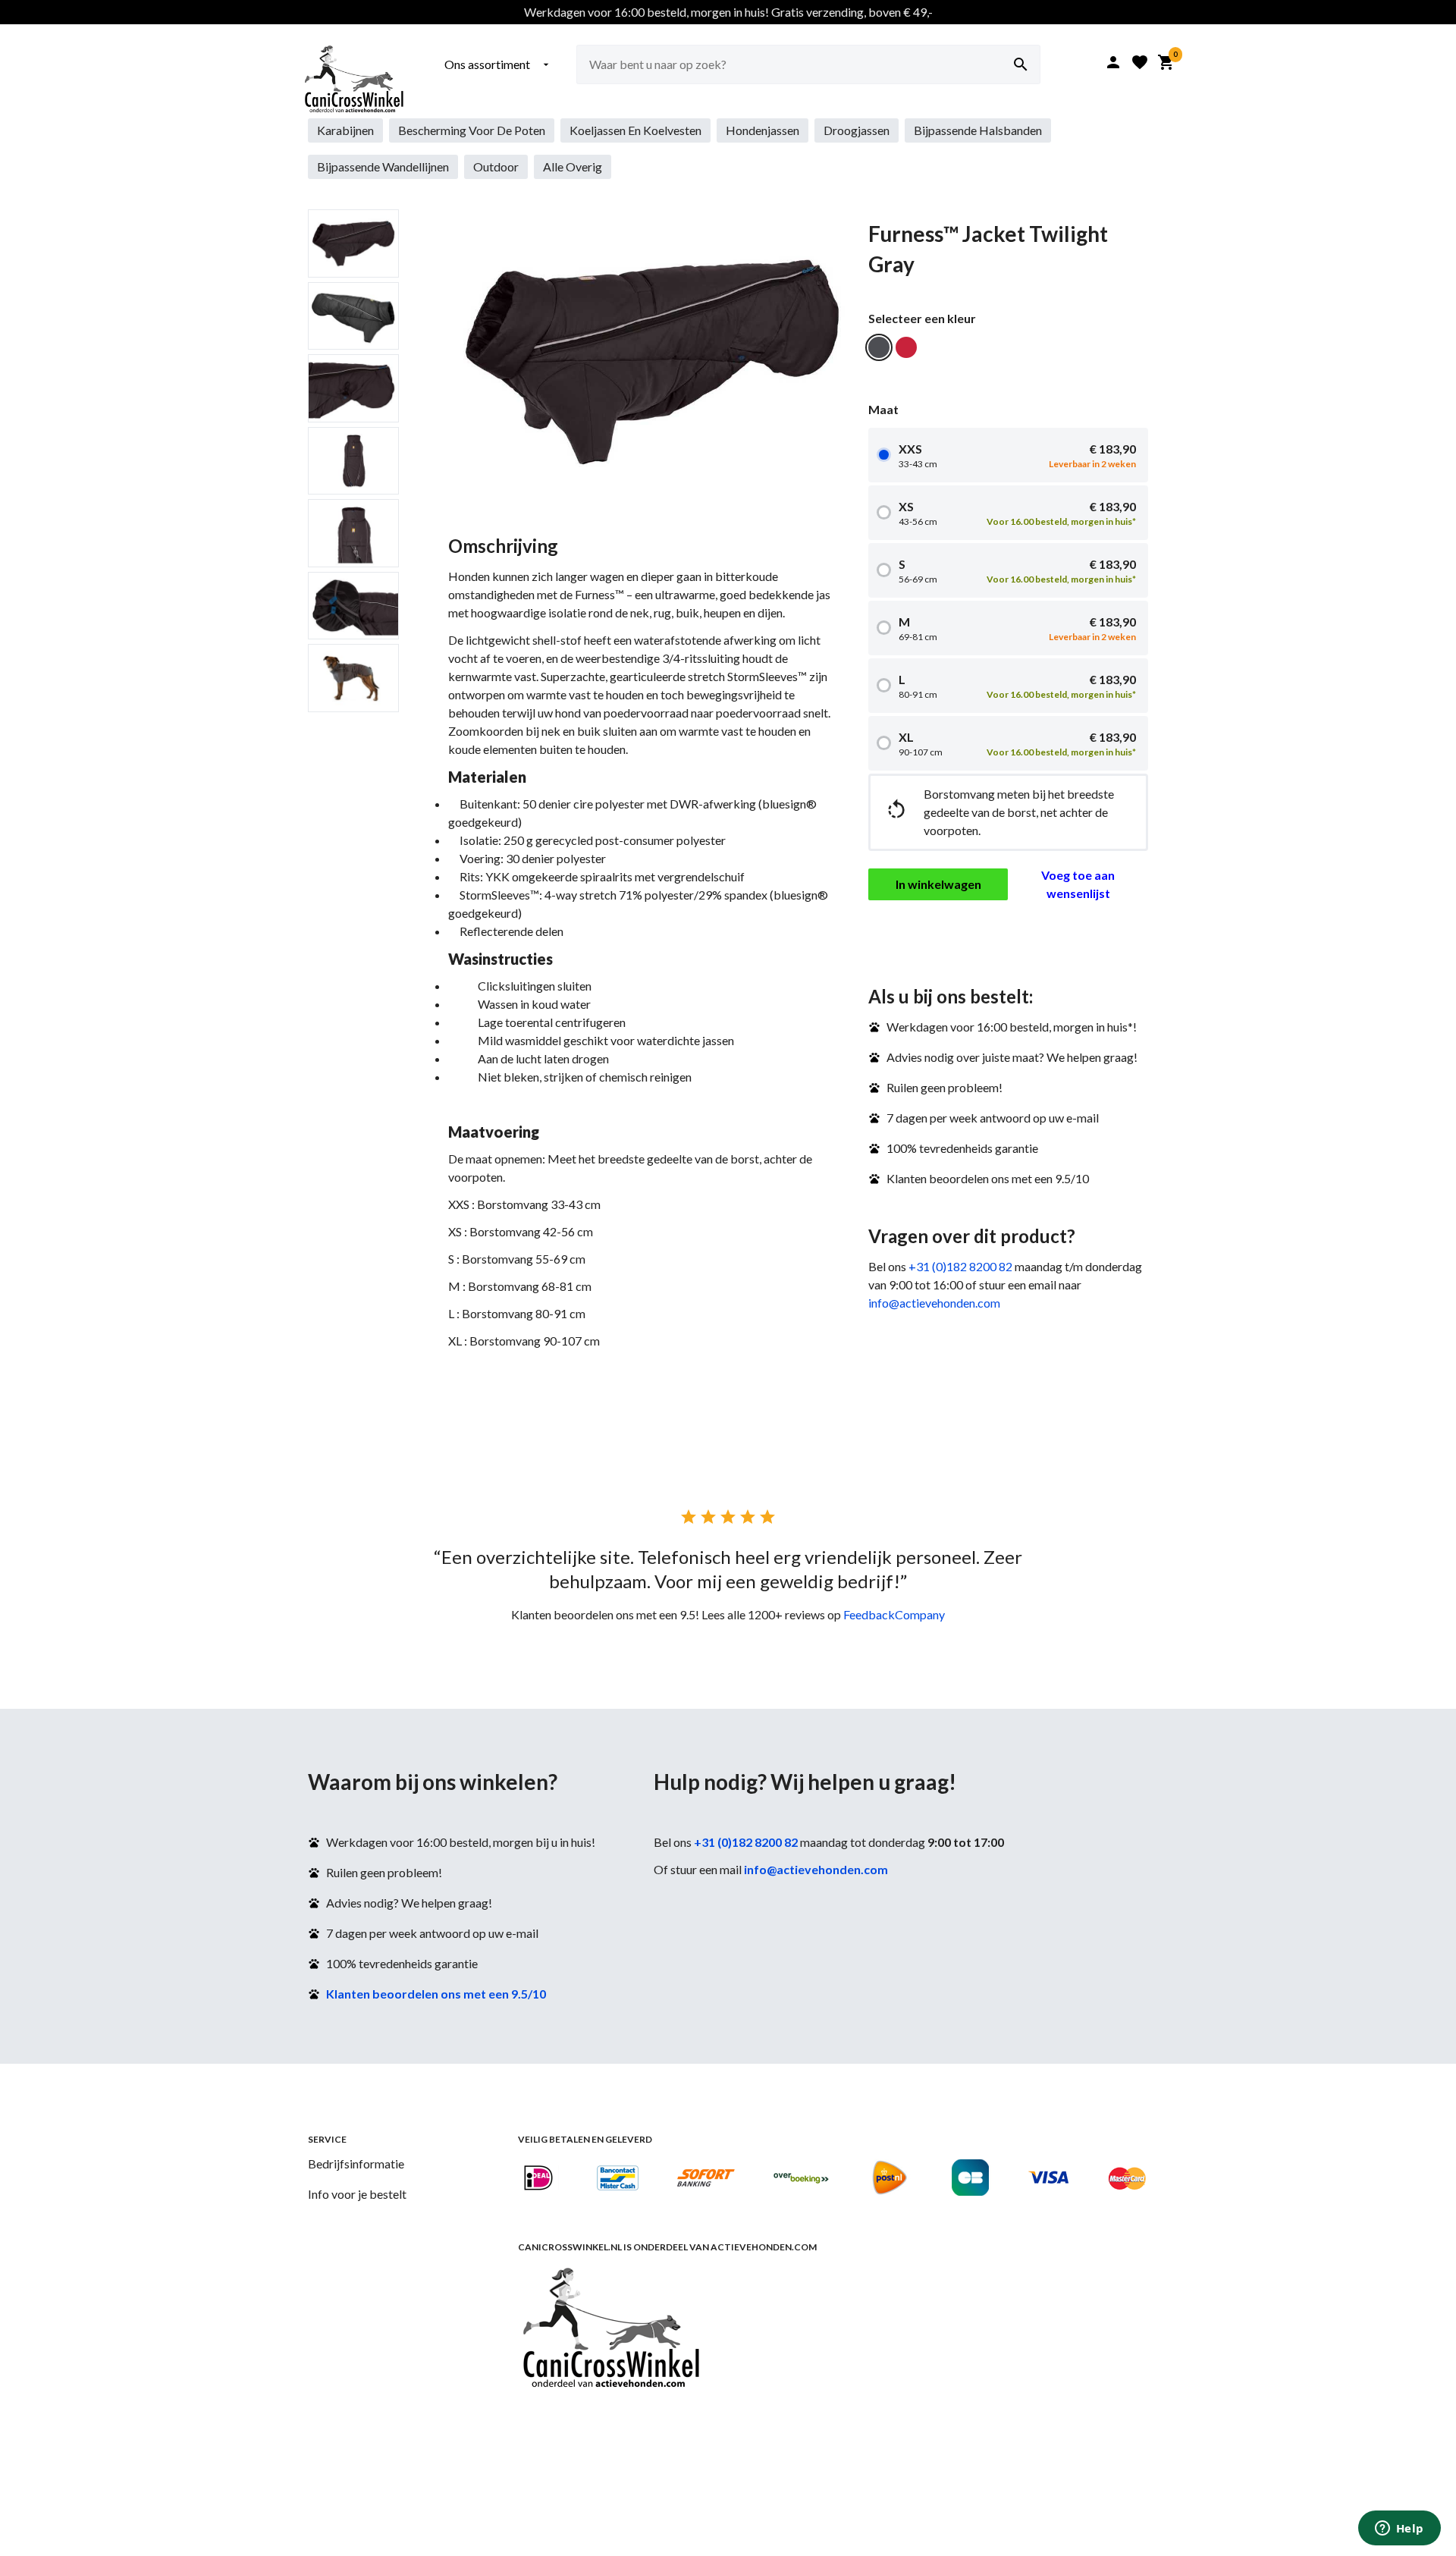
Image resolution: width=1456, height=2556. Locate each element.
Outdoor (496, 166)
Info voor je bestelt (357, 2194)
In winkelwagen (938, 884)
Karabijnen (345, 130)
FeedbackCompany (894, 1614)
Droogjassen (857, 130)
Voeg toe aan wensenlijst (1078, 884)
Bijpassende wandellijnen (383, 166)
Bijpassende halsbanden (978, 130)
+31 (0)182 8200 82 (960, 1266)
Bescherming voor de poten (472, 130)
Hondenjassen (763, 130)
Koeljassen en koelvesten (635, 130)
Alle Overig (573, 166)
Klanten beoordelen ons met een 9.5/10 (436, 1994)
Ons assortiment (498, 64)
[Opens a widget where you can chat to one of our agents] (1399, 2529)
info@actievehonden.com (934, 1303)
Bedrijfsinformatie (356, 2163)
